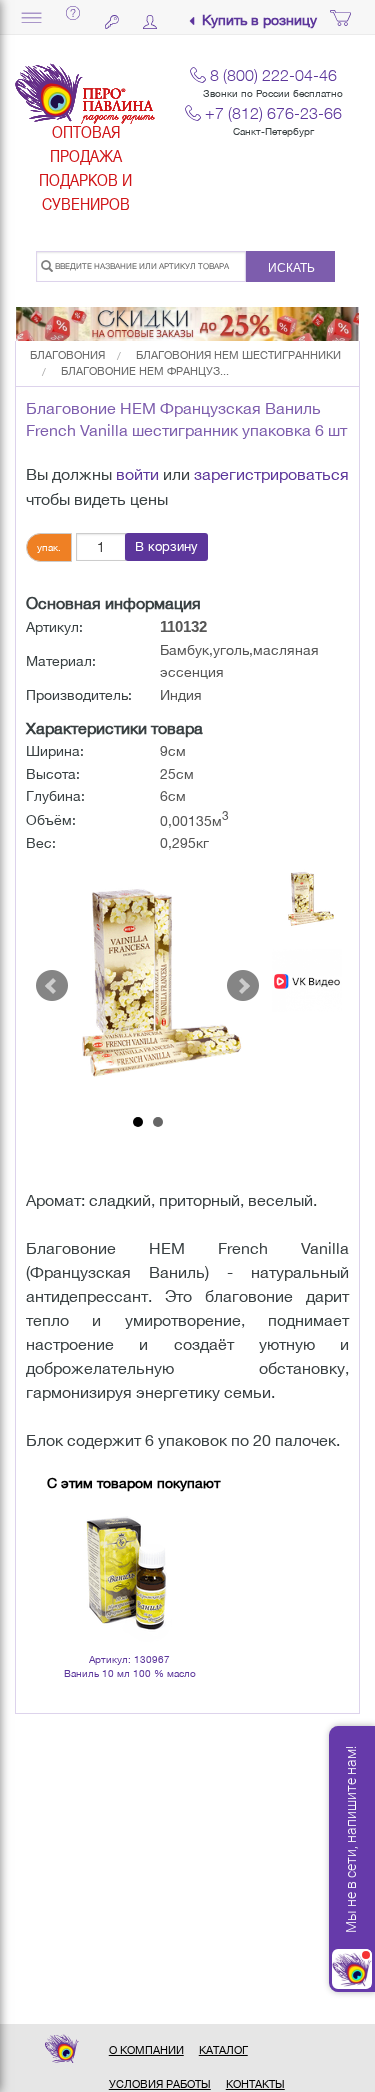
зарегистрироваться (271, 474)
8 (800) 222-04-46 (273, 75)
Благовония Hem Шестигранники (238, 355)
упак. (49, 547)
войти (137, 474)
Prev (52, 986)
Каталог (223, 2050)
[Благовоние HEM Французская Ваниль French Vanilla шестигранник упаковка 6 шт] (147, 986)
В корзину (166, 546)
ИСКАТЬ (291, 268)
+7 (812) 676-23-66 (273, 113)
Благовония (67, 355)
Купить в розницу (259, 20)
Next (243, 986)
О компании (146, 2050)
